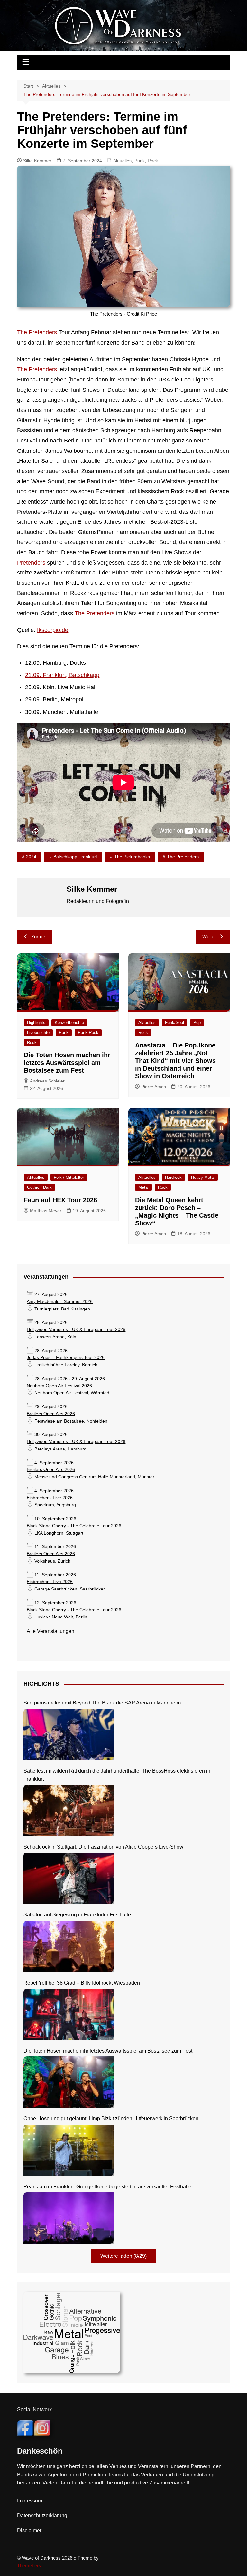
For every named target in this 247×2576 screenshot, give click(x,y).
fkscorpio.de (53, 630)
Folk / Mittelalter (69, 1177)
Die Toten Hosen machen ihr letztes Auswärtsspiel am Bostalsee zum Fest (67, 1063)
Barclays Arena (50, 1449)
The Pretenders (38, 332)
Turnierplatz (46, 1309)
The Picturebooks (132, 857)
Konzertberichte (69, 1023)
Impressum (30, 2501)
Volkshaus (45, 1561)
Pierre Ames (154, 1087)
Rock (153, 161)
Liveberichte (38, 1033)
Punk (140, 161)
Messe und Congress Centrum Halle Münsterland (85, 1477)
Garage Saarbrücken (56, 1589)
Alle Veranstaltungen (50, 1631)
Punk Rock (88, 1033)
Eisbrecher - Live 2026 (50, 1498)
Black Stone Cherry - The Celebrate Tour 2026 (74, 1526)
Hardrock (173, 1177)
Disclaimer (29, 2531)
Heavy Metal (203, 1177)
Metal (143, 1187)
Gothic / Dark (39, 1187)
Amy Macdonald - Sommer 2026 (60, 1302)
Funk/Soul (174, 1023)
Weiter (209, 937)
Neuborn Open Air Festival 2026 (59, 1386)
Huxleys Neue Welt (54, 1617)
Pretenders (31, 563)
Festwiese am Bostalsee (59, 1421)
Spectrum (44, 1505)
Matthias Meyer (46, 1211)
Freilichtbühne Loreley (57, 1365)
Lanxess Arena (50, 1337)
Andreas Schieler (47, 1081)
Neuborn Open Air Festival (61, 1393)
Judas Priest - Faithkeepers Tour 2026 (66, 1358)
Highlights (36, 1023)
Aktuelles (122, 161)
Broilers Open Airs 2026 (51, 1414)
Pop (197, 1023)
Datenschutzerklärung (42, 2515)
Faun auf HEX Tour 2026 (60, 1200)
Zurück (39, 937)
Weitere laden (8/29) (123, 2256)
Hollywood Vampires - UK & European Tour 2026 (76, 1330)
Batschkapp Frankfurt (75, 857)
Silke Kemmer (37, 161)
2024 (31, 857)
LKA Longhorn (49, 1533)
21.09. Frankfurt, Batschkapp (62, 675)
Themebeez (30, 2566)
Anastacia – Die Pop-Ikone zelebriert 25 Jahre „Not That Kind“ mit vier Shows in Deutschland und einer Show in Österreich (175, 1061)
